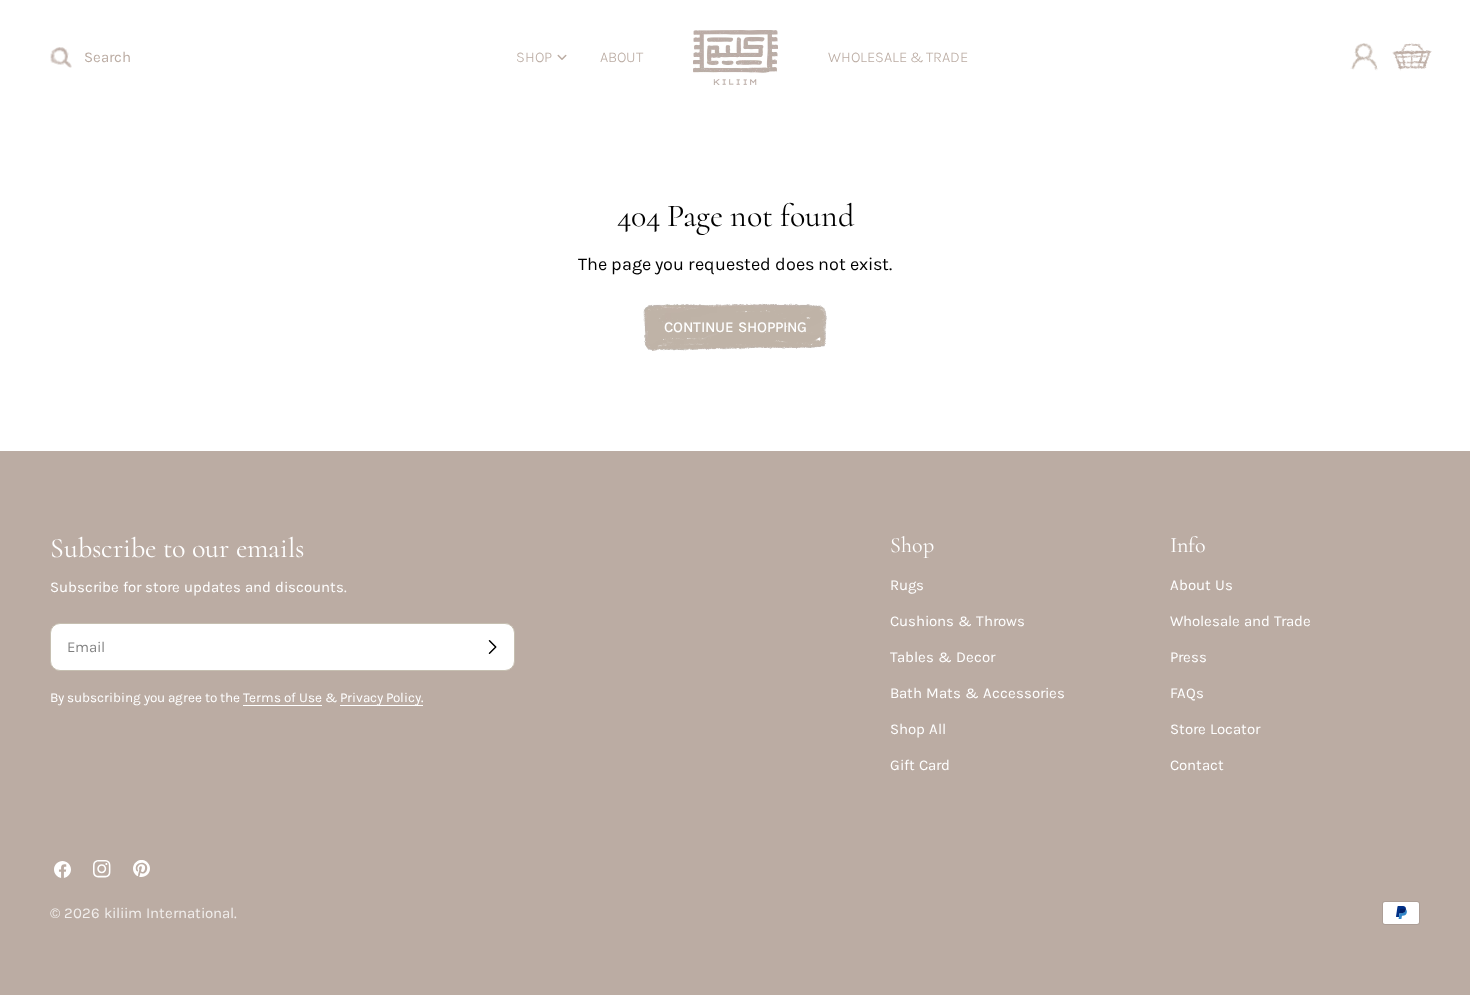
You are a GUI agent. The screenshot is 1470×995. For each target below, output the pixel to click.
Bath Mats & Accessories (977, 693)
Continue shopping (735, 327)
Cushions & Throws (957, 621)
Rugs (907, 585)
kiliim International (169, 913)
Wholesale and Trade (1240, 621)
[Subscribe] (492, 647)
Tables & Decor (942, 657)
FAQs (1187, 693)
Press (1188, 657)
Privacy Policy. (381, 697)
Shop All (918, 729)
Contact (1197, 765)
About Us (1201, 585)
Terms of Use (282, 697)
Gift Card (920, 765)
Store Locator (1215, 729)
